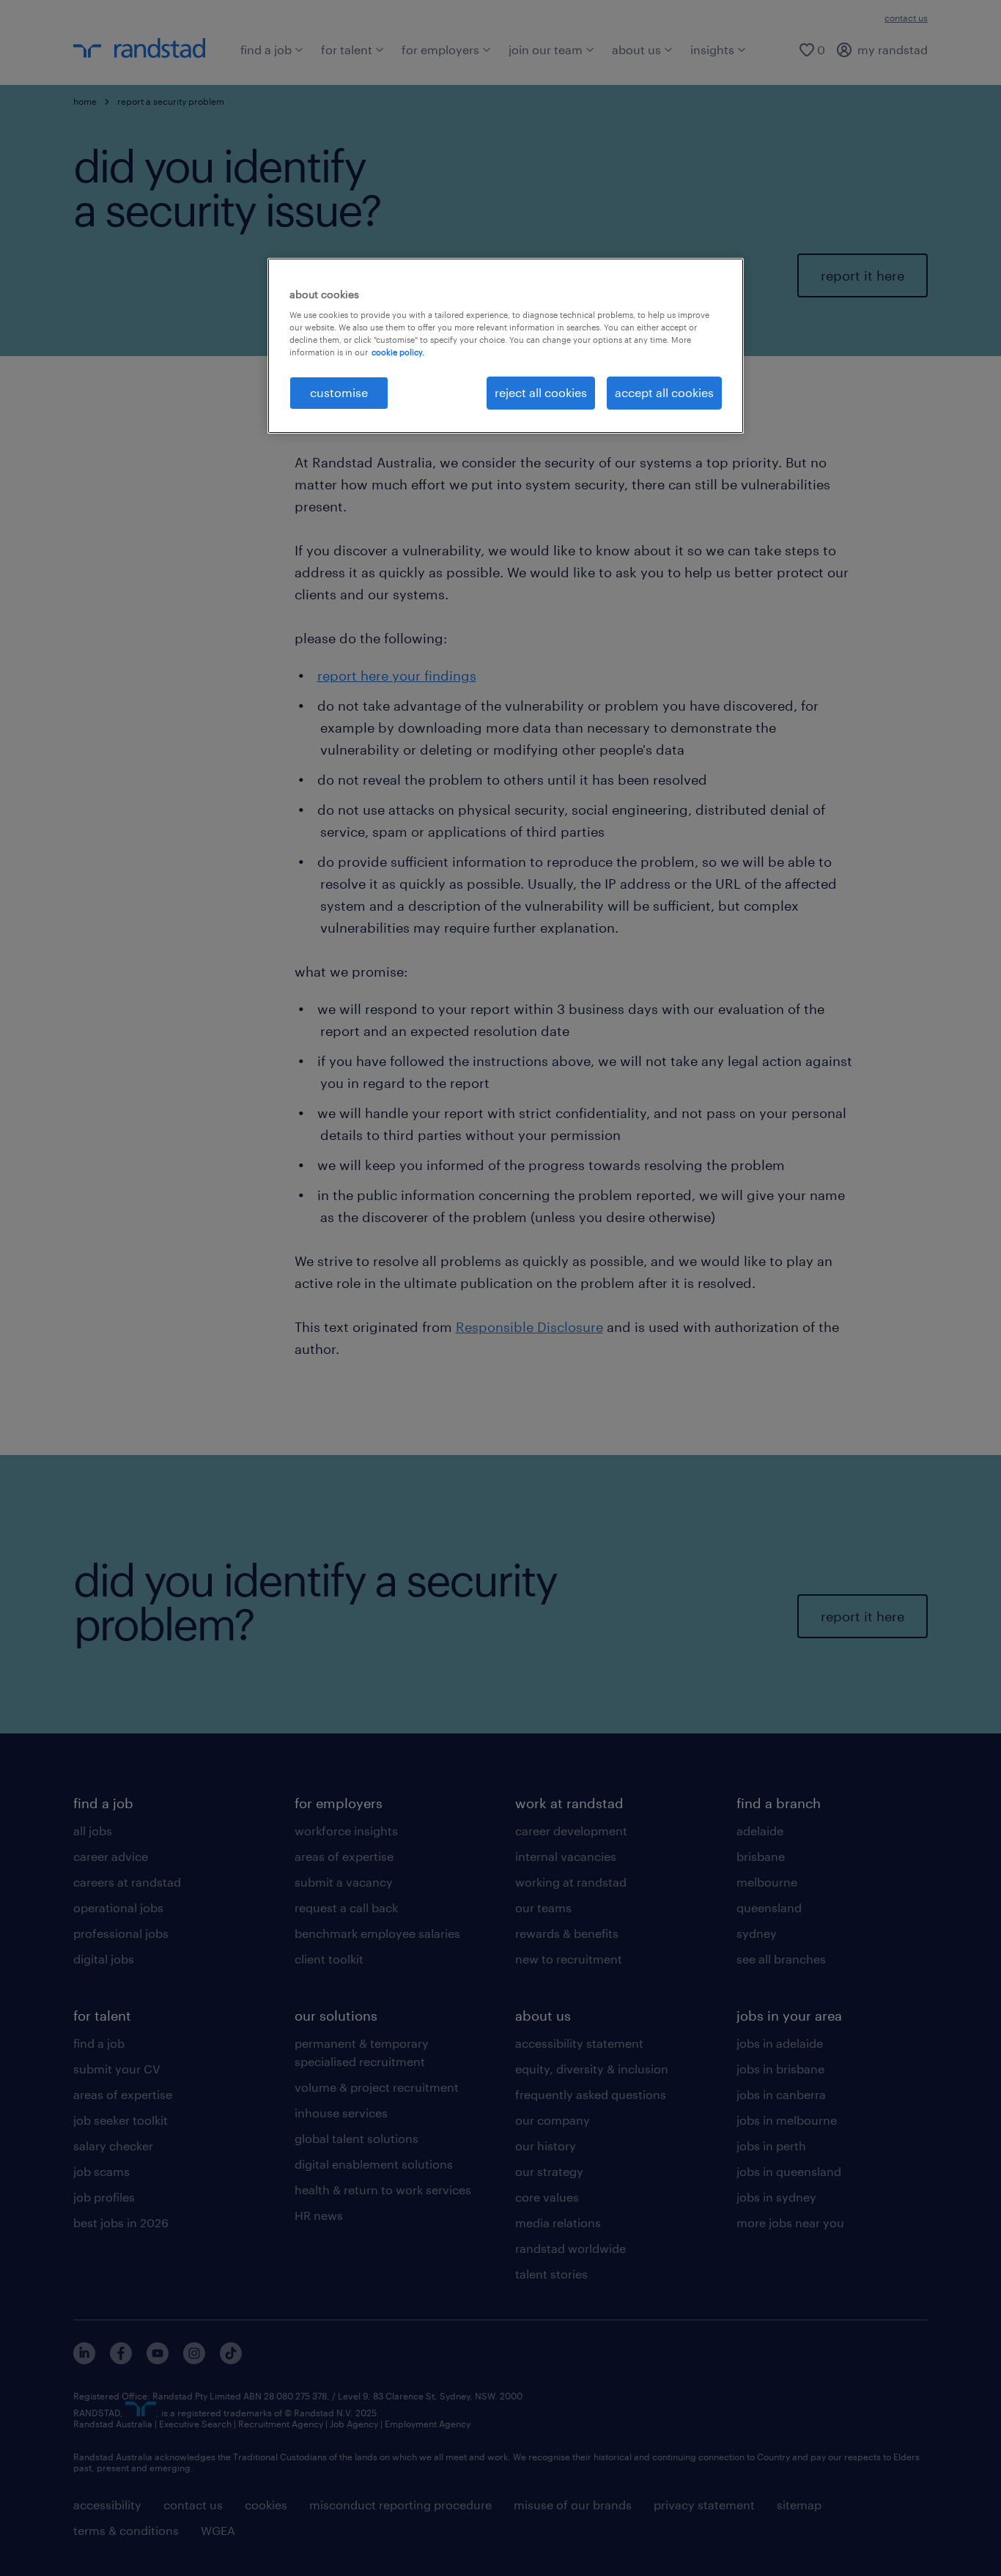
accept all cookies (664, 392)
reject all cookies (541, 392)
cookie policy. (398, 352)
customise (339, 392)
